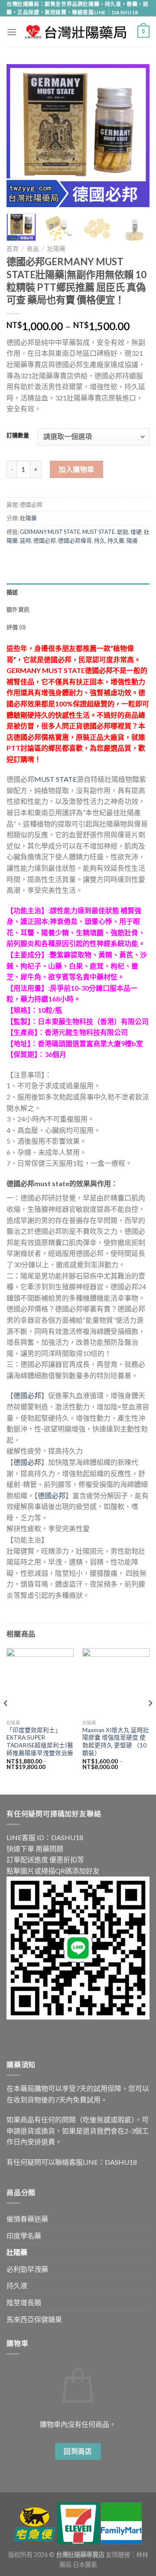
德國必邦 (45, 540)
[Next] (136, 136)
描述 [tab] (12, 592)
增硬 (136, 532)
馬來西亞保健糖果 (34, 2319)
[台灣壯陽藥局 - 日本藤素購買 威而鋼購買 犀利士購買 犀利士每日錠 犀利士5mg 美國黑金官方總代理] (77, 32)
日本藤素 (85, 2565)
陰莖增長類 (24, 2302)
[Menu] (12, 32)
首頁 (13, 249)
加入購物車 (76, 469)
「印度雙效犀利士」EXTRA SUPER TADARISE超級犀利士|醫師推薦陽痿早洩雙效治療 (40, 1742)
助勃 (123, 532)
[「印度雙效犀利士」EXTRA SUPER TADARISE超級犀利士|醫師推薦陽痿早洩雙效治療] (40, 1682)
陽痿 (132, 540)
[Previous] (20, 136)
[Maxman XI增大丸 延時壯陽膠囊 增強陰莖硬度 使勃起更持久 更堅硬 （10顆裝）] (116, 1682)
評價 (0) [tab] (16, 627)
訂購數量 (18, 436)
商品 (33, 249)
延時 (26, 540)
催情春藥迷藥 (27, 2219)
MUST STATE (99, 532)
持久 (100, 540)
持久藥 (116, 540)
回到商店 (78, 2451)
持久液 (17, 2285)
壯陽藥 (56, 249)
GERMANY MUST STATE (50, 532)
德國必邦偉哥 (75, 540)
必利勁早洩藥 (27, 2269)
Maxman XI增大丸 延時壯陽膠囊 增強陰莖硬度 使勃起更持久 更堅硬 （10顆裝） (116, 1742)
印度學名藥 (24, 2236)
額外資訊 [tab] (18, 609)
